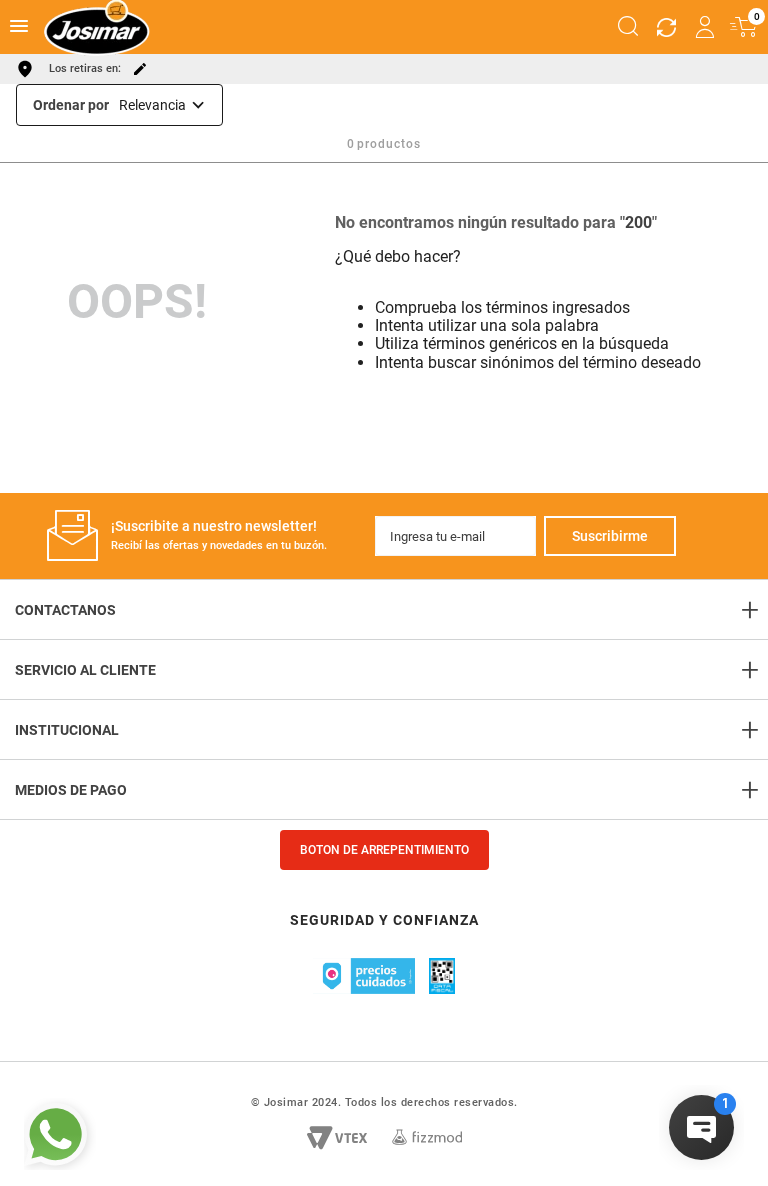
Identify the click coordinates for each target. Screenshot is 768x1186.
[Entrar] (706, 27)
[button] (628, 27)
